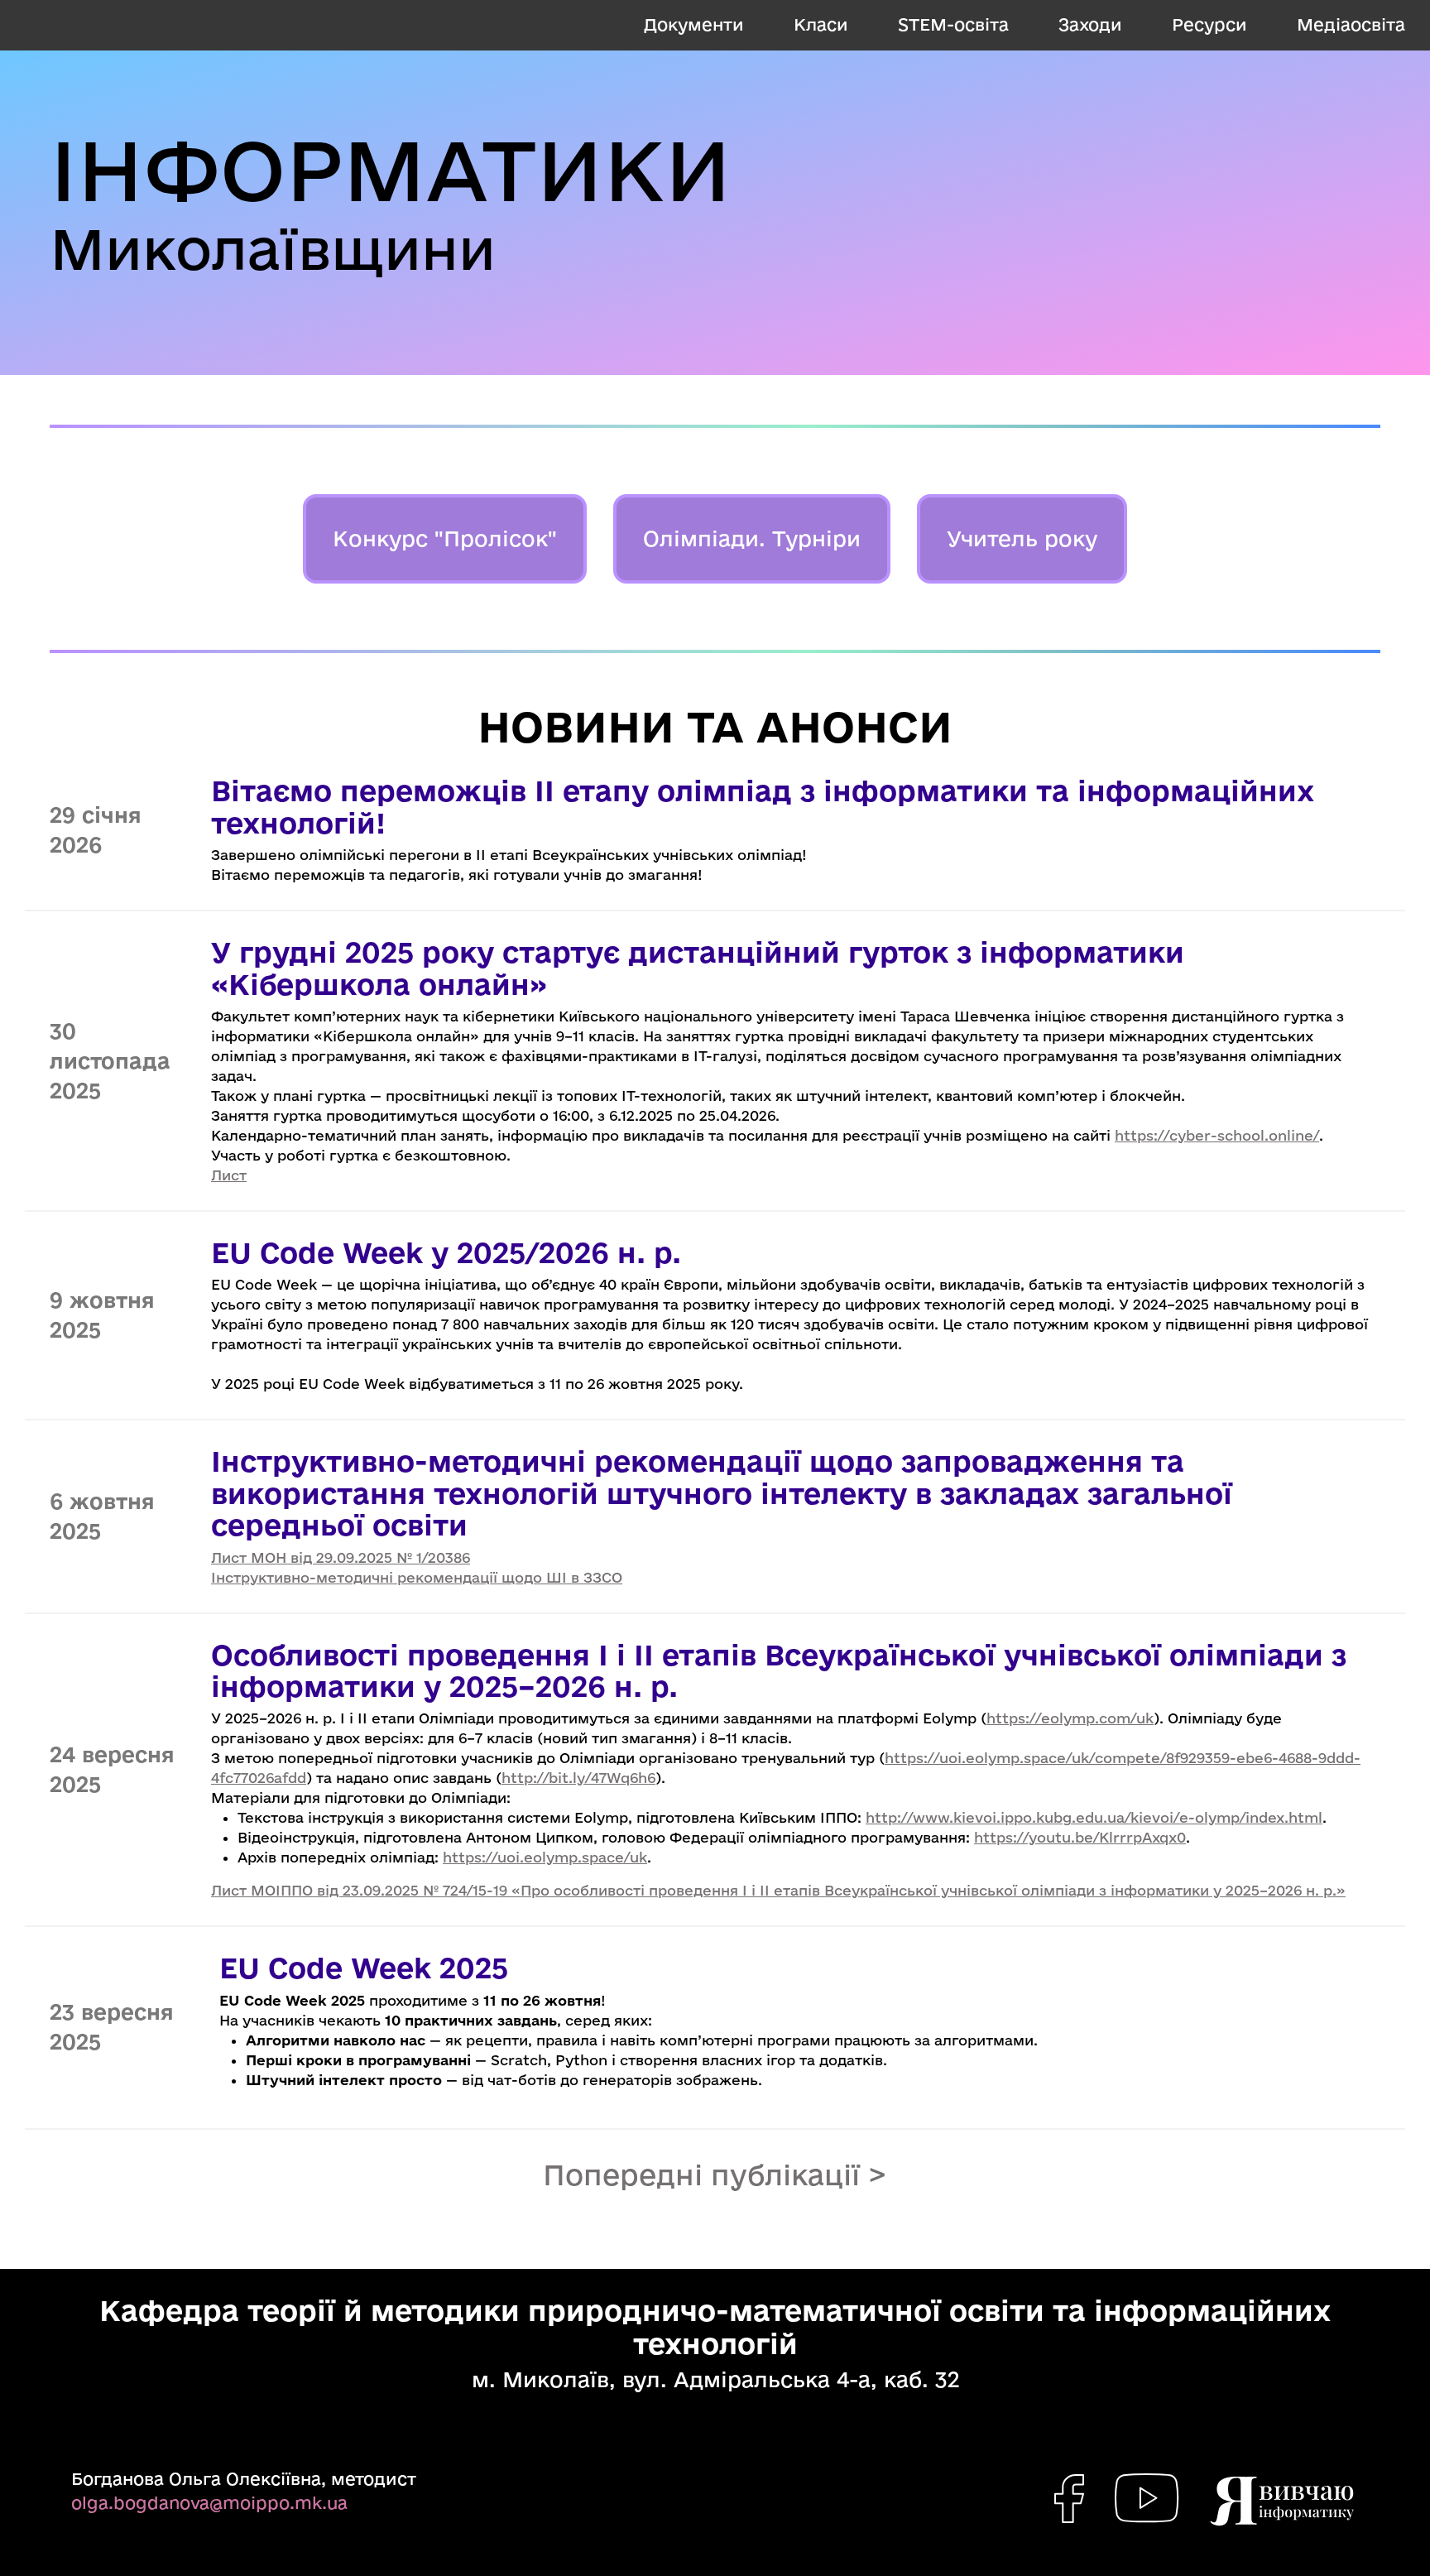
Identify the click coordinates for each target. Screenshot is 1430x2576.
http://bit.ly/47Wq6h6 (578, 1778)
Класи (821, 24)
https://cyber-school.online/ (1217, 1135)
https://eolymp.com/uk (1070, 1718)
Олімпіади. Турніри (752, 538)
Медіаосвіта (1351, 24)
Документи (694, 24)
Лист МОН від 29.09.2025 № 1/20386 (341, 1557)
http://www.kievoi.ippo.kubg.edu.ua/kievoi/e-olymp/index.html (1094, 1817)
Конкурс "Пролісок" (445, 538)
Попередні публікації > (715, 2175)
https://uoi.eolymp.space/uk (545, 1857)
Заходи (1090, 24)
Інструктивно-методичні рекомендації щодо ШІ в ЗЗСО (417, 1577)
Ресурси (1209, 24)
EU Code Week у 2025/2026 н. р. (446, 1252)
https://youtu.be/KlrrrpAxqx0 (1080, 1837)
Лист (229, 1175)
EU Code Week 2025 (364, 1968)
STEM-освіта (953, 24)
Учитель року (1022, 538)
